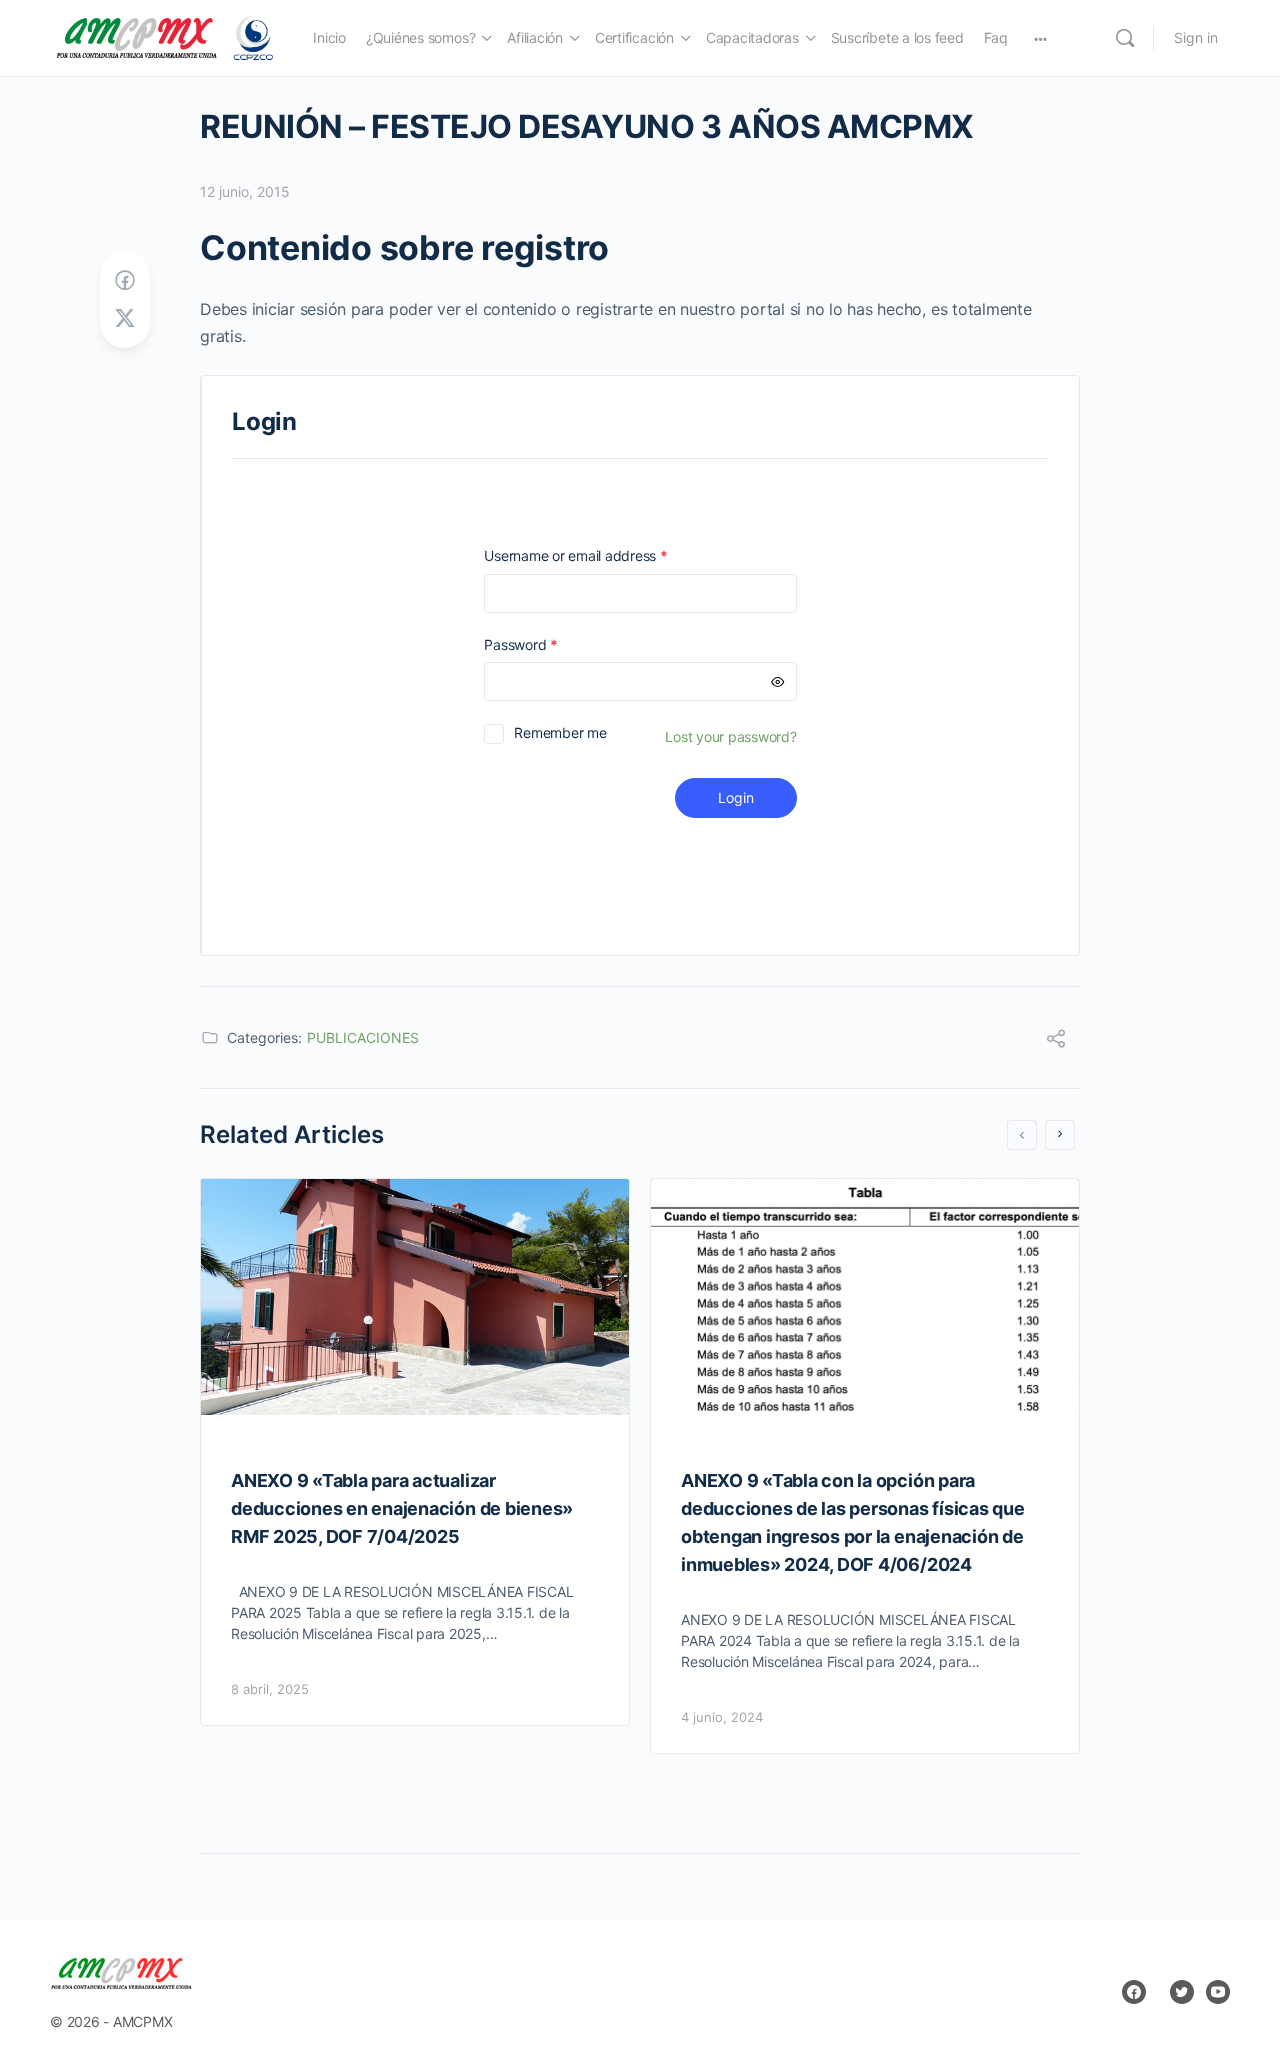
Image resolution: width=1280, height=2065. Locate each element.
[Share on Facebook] (125, 280)
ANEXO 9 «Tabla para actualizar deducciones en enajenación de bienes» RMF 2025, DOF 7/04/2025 (402, 1508)
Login (736, 797)
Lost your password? (730, 736)
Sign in (1196, 37)
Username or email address (604, 555)
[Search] (1125, 38)
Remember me (560, 732)
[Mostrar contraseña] (778, 681)
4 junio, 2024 (722, 1717)
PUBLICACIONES (363, 1037)
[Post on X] (125, 318)
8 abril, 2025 (270, 1689)
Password (549, 644)
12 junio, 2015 (245, 191)
